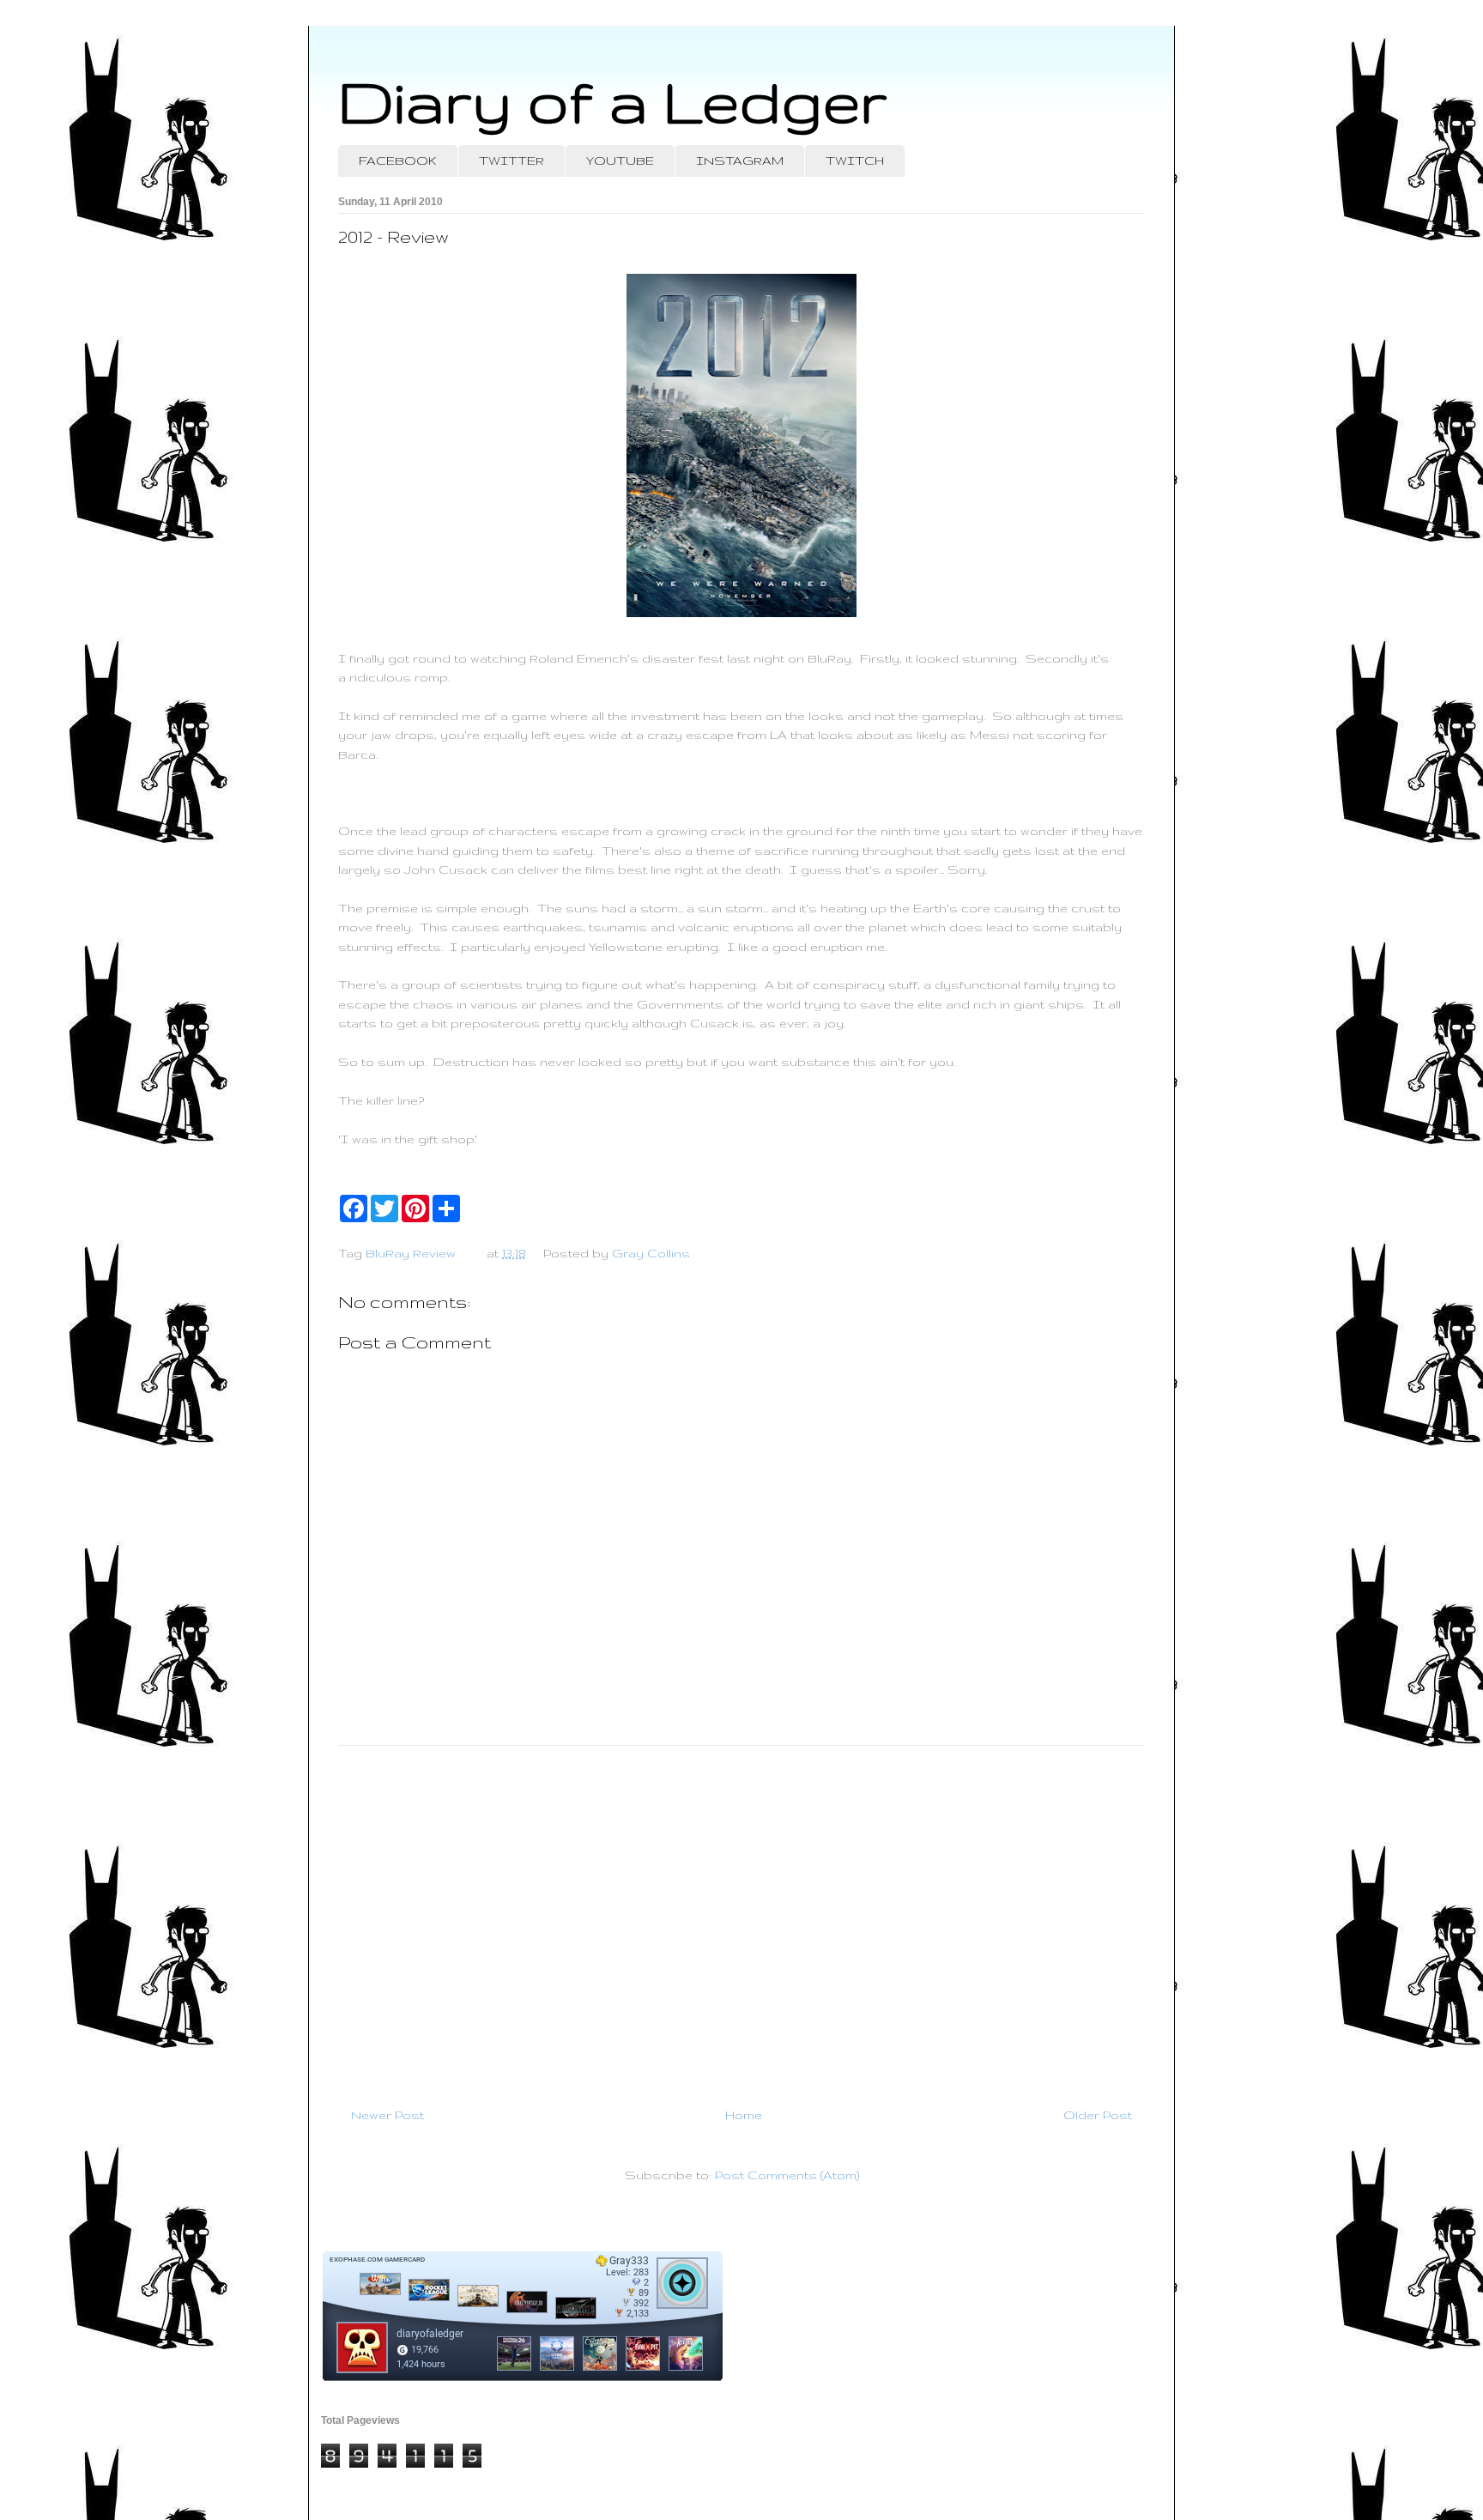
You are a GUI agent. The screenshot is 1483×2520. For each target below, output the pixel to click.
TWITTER (511, 161)
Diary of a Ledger (613, 101)
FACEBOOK (398, 161)
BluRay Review (411, 1253)
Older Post (1098, 2115)
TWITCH (855, 161)
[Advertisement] (741, 1919)
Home (744, 2115)
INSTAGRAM (740, 161)
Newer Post (387, 2115)
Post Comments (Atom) (787, 2175)
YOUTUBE (620, 161)
